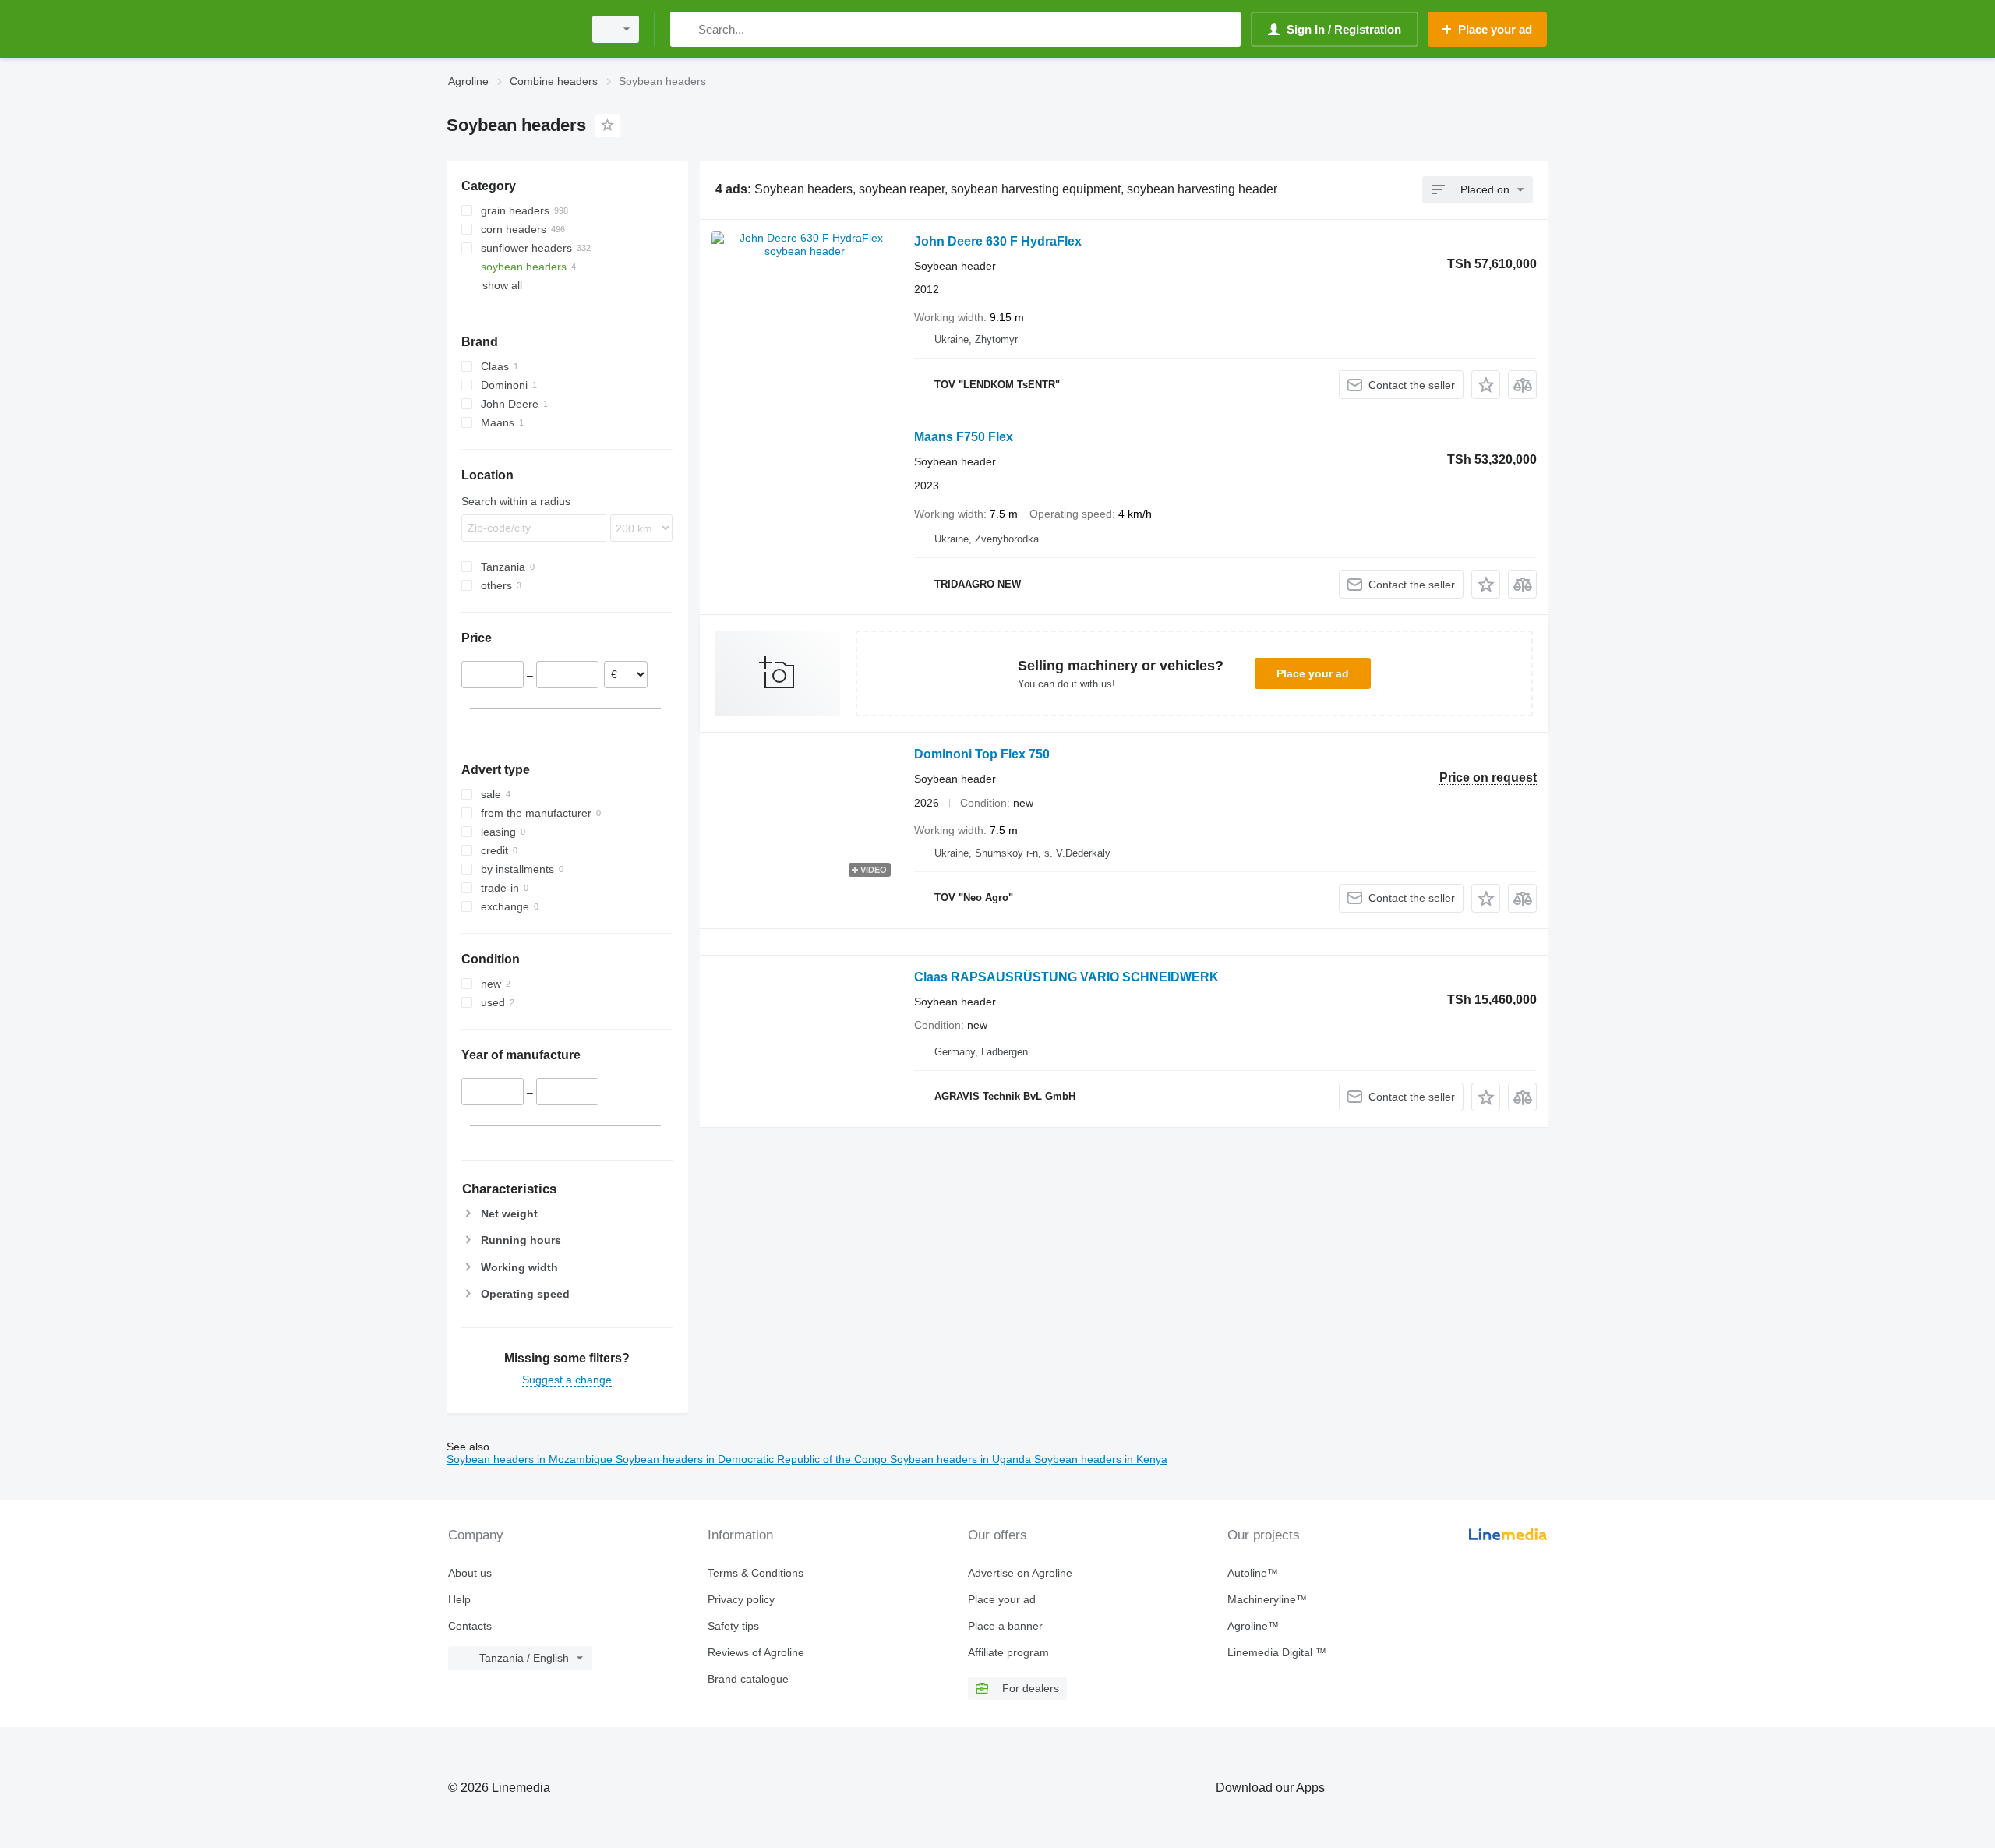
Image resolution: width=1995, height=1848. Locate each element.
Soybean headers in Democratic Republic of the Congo (753, 1459)
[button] (1486, 385)
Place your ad (1313, 673)
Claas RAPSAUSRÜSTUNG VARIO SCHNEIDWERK (1066, 977)
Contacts (470, 1626)
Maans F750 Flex (964, 437)
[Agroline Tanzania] (510, 29)
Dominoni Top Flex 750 (982, 754)
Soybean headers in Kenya (1101, 1459)
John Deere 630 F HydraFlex (998, 241)
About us (470, 1573)
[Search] (685, 29)
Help (459, 1599)
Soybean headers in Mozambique (531, 1459)
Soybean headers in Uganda (962, 1459)
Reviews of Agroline (756, 1652)
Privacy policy (741, 1599)
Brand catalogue (748, 1679)
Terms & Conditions (756, 1573)
